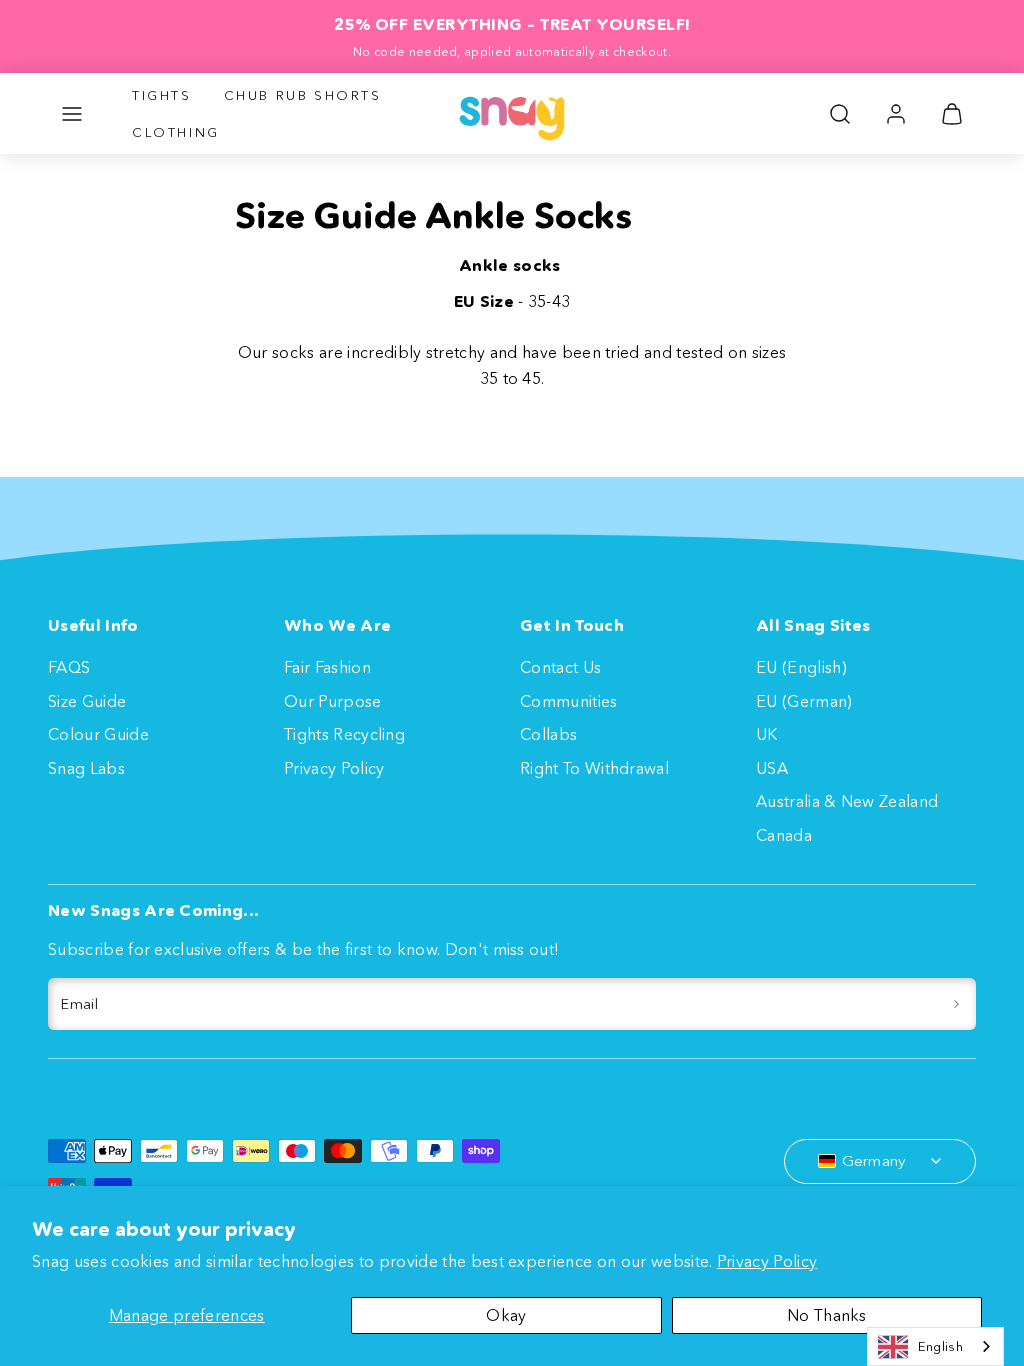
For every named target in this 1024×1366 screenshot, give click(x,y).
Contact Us (560, 667)
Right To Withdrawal (594, 768)
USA (772, 768)
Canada (784, 835)
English (940, 1346)
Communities (569, 701)
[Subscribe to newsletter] (956, 1004)
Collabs (548, 734)
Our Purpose (333, 701)
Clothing (176, 132)
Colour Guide (98, 734)
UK (767, 734)
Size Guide (87, 701)
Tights (162, 95)
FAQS (69, 667)
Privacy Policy (767, 1261)
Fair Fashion (327, 667)
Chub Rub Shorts (303, 95)
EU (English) (801, 667)
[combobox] (935, 1346)
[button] (72, 114)
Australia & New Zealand (847, 801)
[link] (896, 114)
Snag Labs (86, 768)
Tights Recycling (344, 734)
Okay (506, 1315)
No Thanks (827, 1315)
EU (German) (804, 701)
